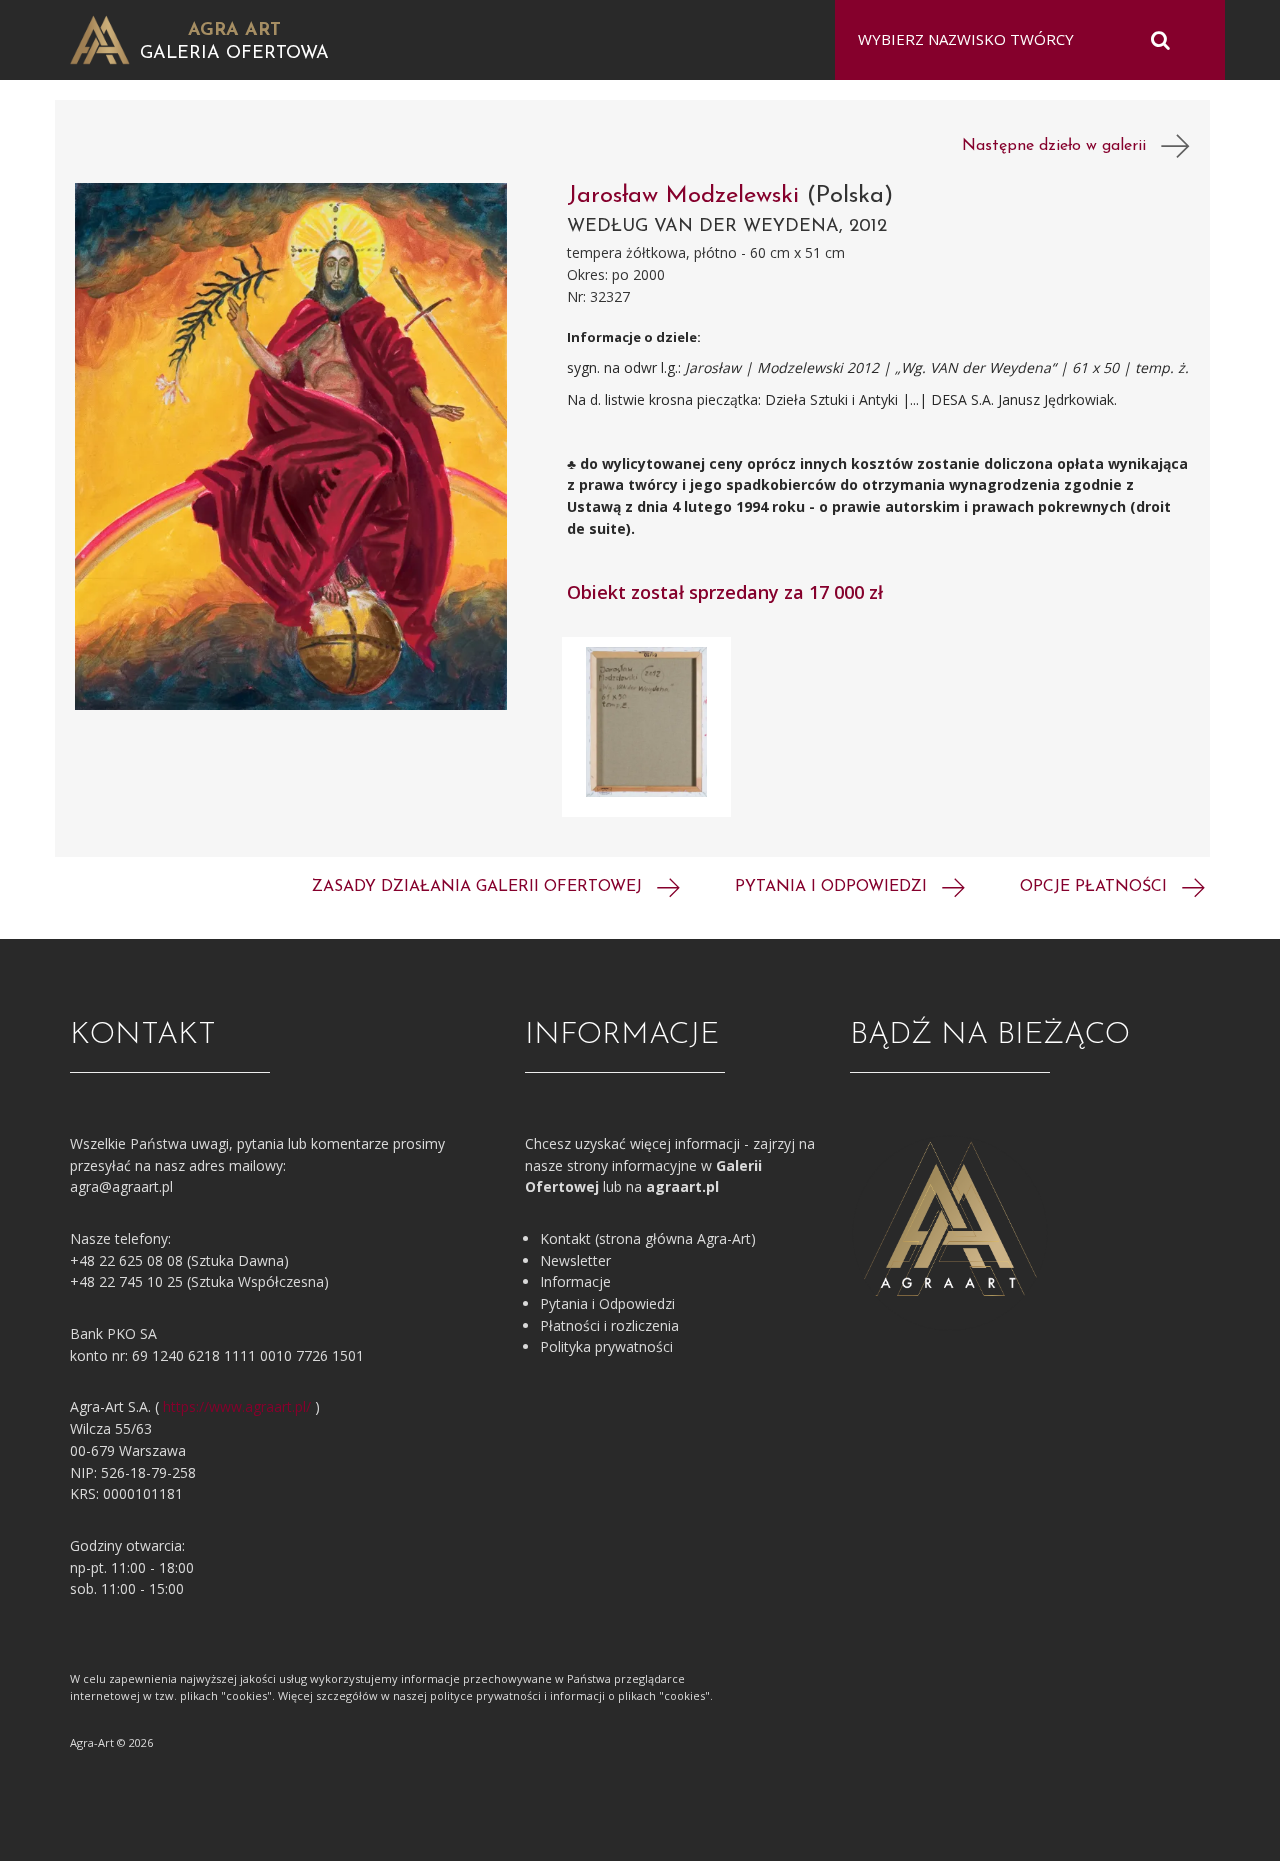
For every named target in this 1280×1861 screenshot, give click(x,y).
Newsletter (575, 1260)
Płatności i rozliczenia (609, 1325)
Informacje (575, 1281)
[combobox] (1017, 40)
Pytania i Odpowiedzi (607, 1303)
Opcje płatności (1096, 887)
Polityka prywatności (606, 1346)
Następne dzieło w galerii (1061, 146)
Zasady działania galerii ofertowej (479, 887)
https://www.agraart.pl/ (237, 1406)
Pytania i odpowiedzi (833, 887)
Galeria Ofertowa (234, 54)
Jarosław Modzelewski (687, 196)
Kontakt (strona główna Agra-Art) (648, 1238)
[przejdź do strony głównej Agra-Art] (100, 38)
